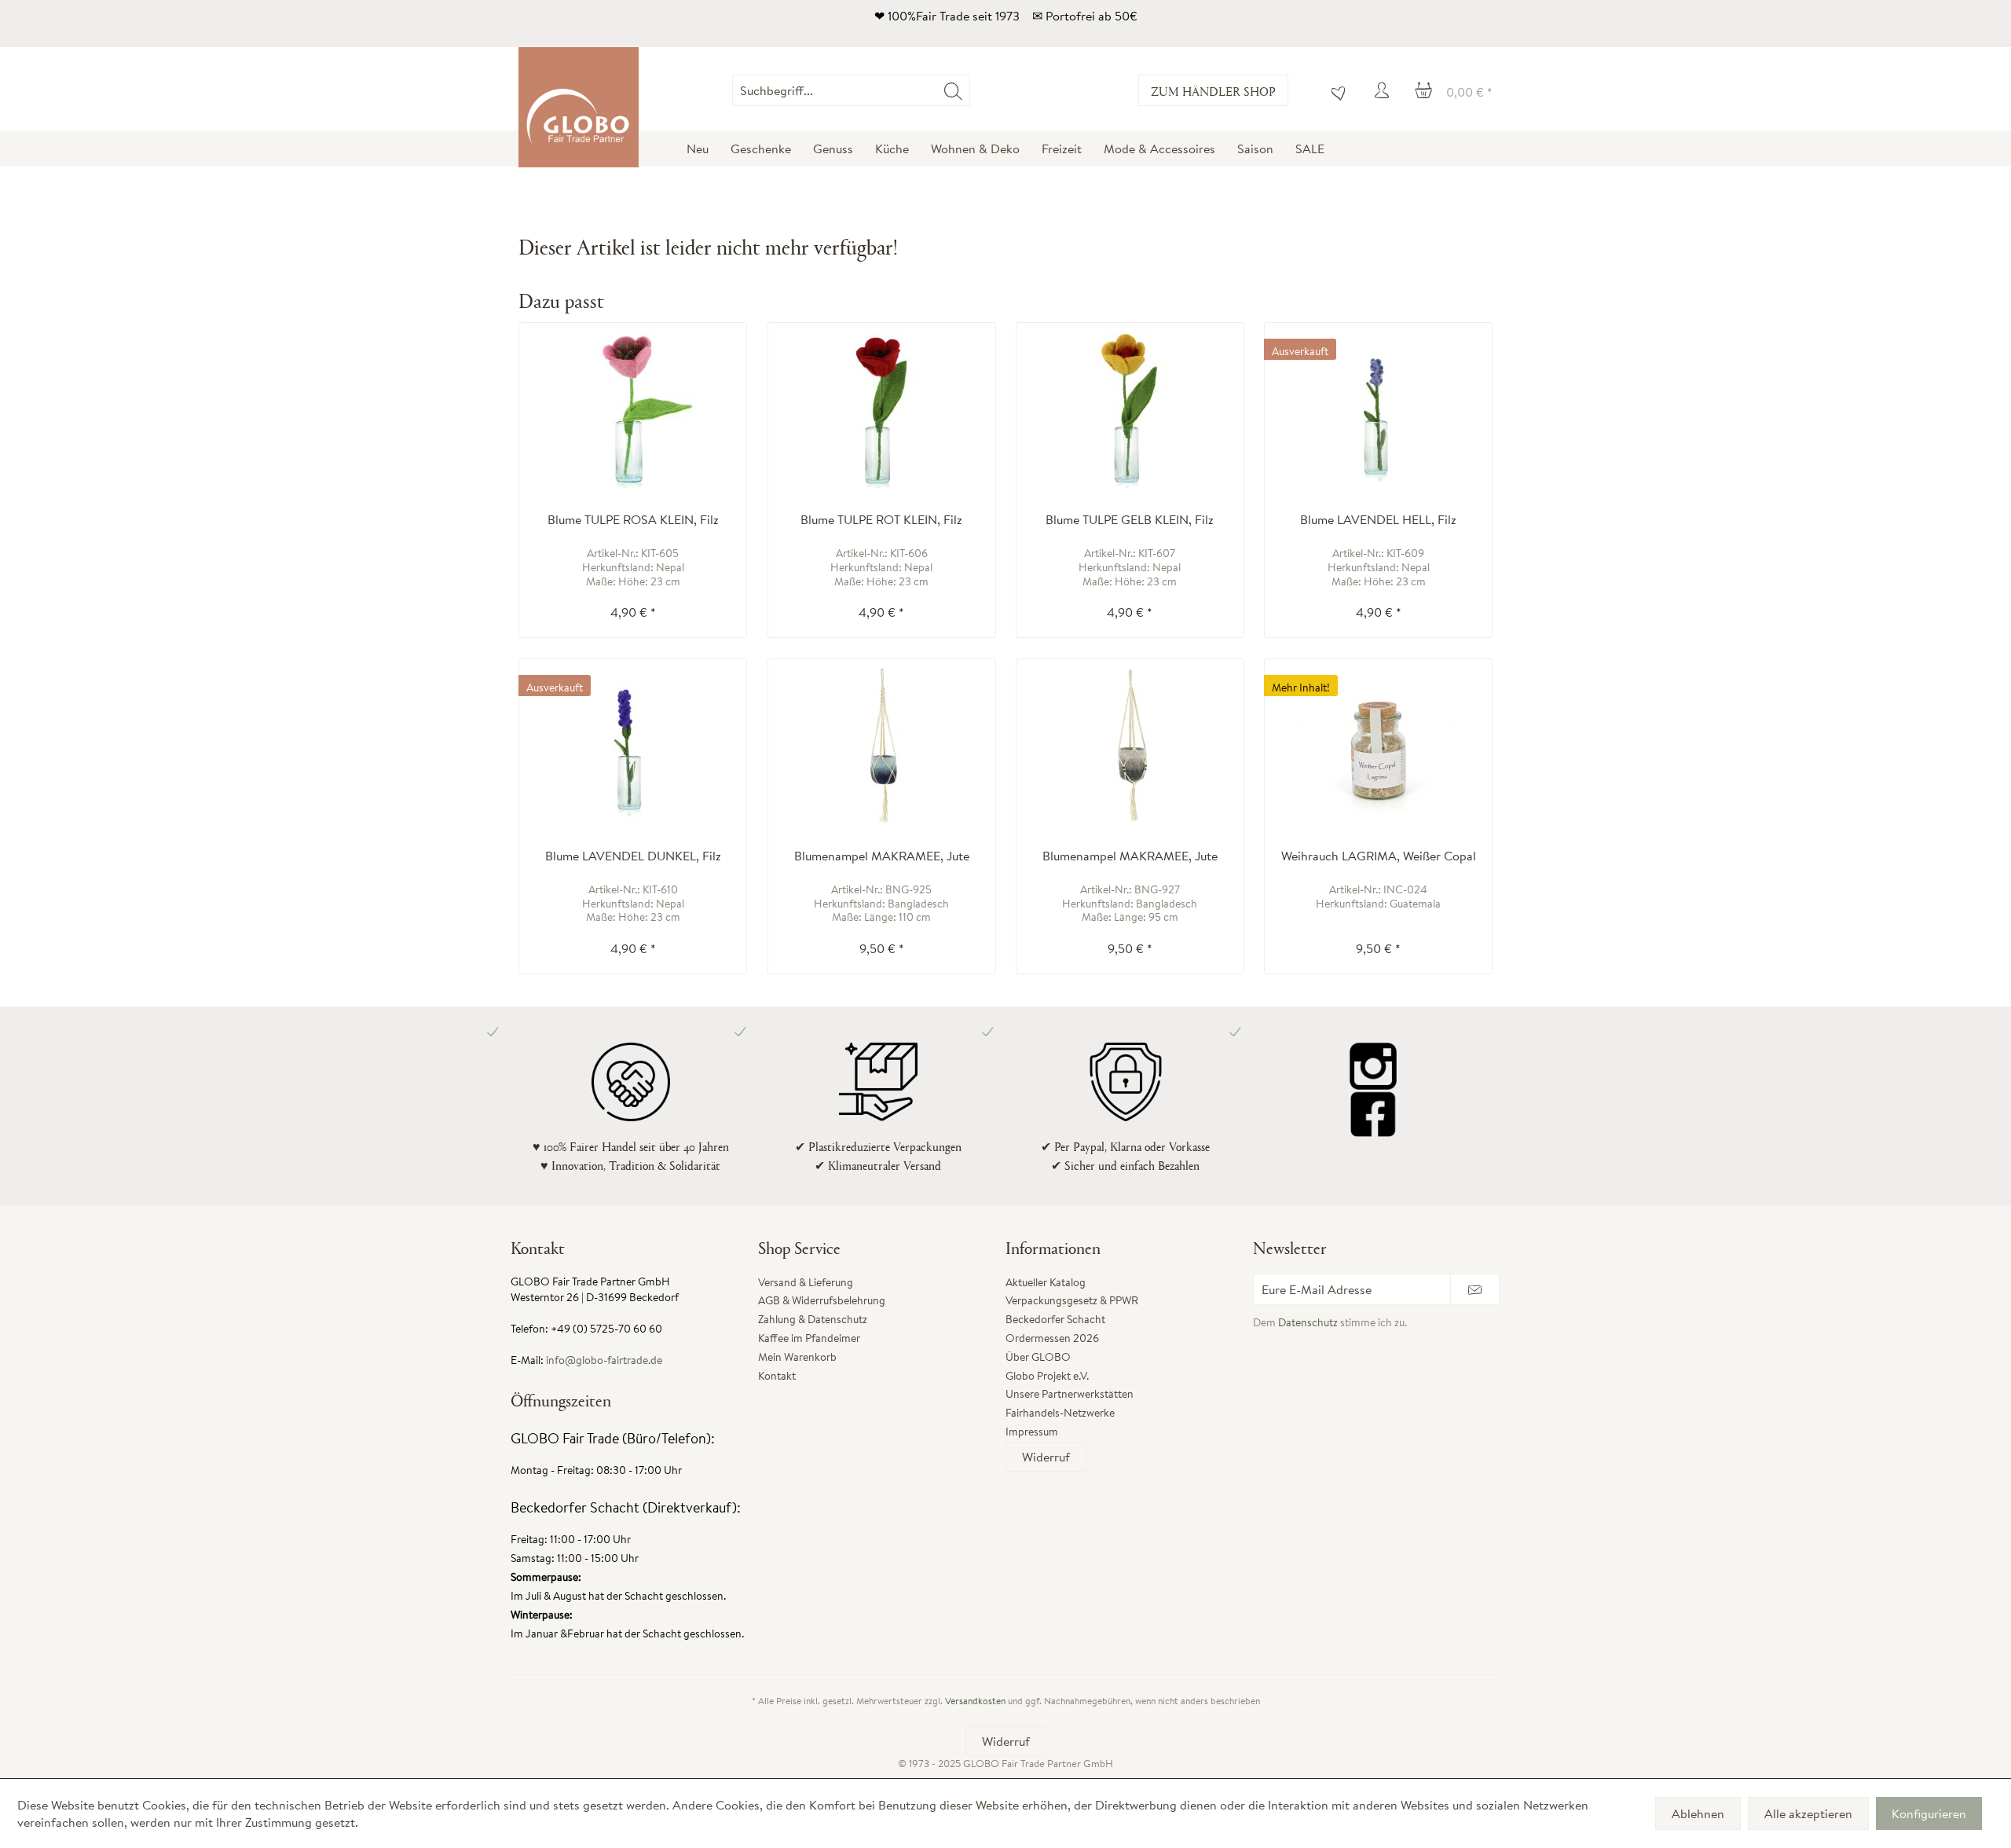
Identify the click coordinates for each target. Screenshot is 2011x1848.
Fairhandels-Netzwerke (1060, 1413)
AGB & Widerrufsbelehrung (822, 1300)
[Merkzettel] (1335, 90)
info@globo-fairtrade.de (604, 1360)
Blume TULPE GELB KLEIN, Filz (1130, 520)
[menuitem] (970, 90)
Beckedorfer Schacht (1055, 1319)
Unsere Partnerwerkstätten (1070, 1394)
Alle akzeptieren (1808, 1813)
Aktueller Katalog (1046, 1282)
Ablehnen (1698, 1813)
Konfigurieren (1929, 1813)
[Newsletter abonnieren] (1475, 1289)
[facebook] (1373, 1113)
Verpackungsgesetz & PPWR (1072, 1300)
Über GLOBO (1038, 1357)
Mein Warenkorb (797, 1357)
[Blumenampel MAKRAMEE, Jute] (882, 746)
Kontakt (777, 1376)
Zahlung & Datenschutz (813, 1319)
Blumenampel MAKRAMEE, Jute (882, 856)
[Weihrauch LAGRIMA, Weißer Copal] (1378, 746)
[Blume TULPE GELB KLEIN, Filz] (1130, 409)
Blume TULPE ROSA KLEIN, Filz (633, 520)
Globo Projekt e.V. (1047, 1376)
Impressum (1032, 1432)
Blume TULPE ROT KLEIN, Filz (881, 520)
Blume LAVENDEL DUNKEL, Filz (633, 856)
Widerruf (1046, 1457)
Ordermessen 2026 (1052, 1338)
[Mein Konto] (1384, 90)
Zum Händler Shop (1213, 91)
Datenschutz (1308, 1322)
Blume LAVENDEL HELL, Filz (1378, 520)
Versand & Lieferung (806, 1282)
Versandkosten (975, 1701)
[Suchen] (953, 90)
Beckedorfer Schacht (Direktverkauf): (626, 1507)
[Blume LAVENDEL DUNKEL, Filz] (633, 746)
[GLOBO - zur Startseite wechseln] (579, 107)
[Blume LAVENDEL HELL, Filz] (1378, 409)
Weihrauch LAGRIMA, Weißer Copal (1379, 856)
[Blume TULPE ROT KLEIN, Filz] (882, 409)
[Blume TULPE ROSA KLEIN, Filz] (633, 409)
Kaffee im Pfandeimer (809, 1338)
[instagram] (1373, 1066)
